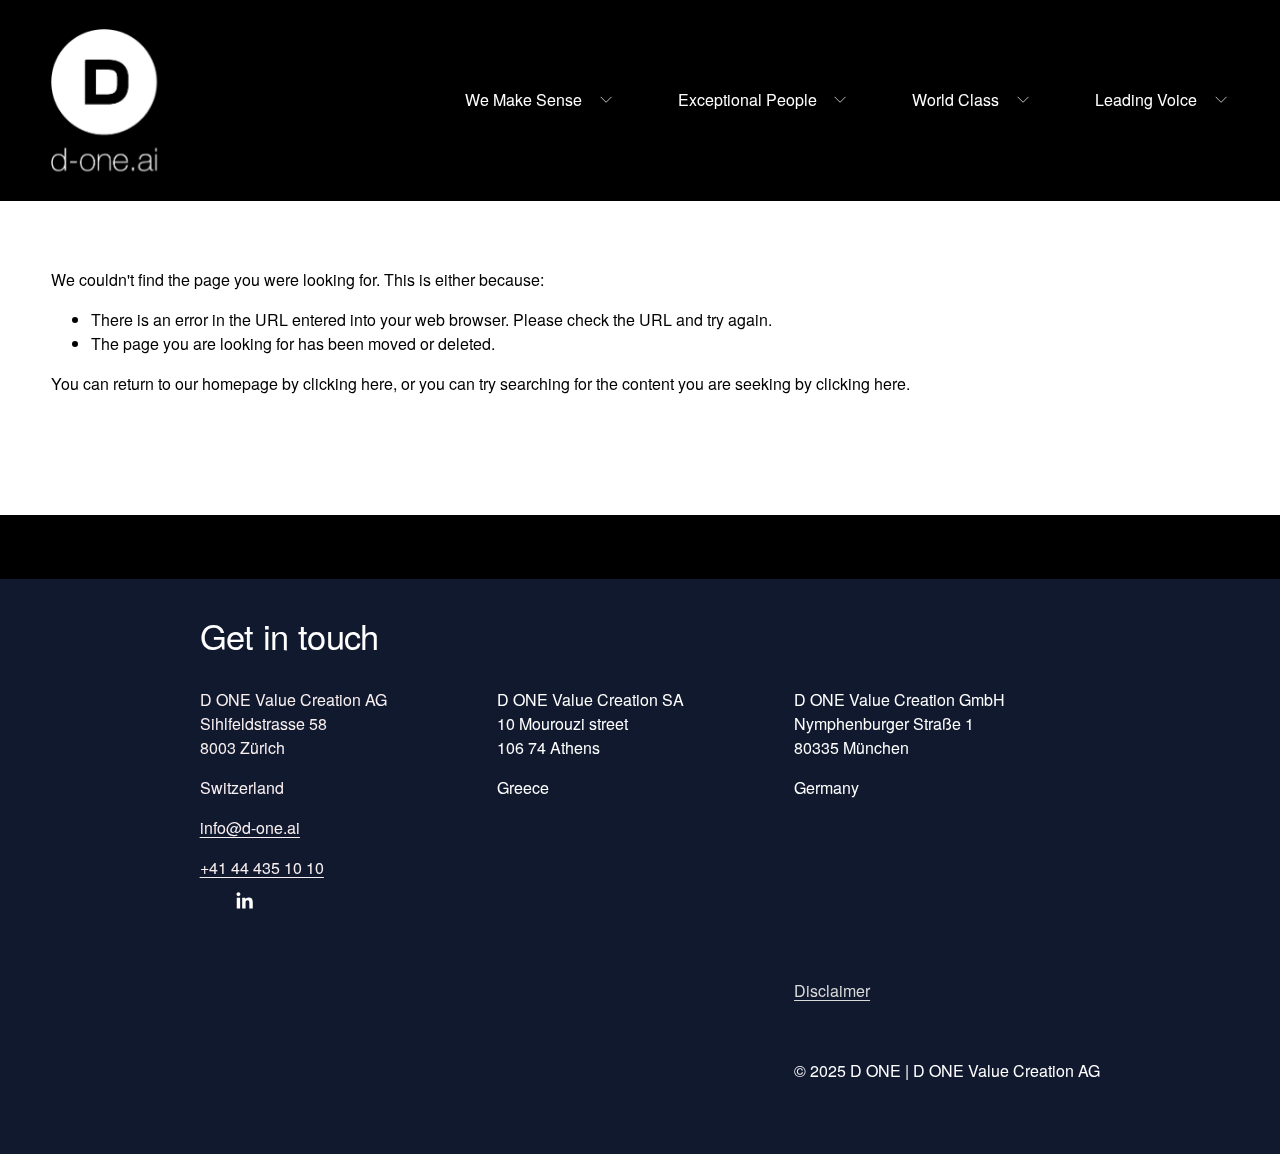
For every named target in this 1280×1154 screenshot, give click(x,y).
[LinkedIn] (244, 901)
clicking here (348, 383)
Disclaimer (832, 990)
